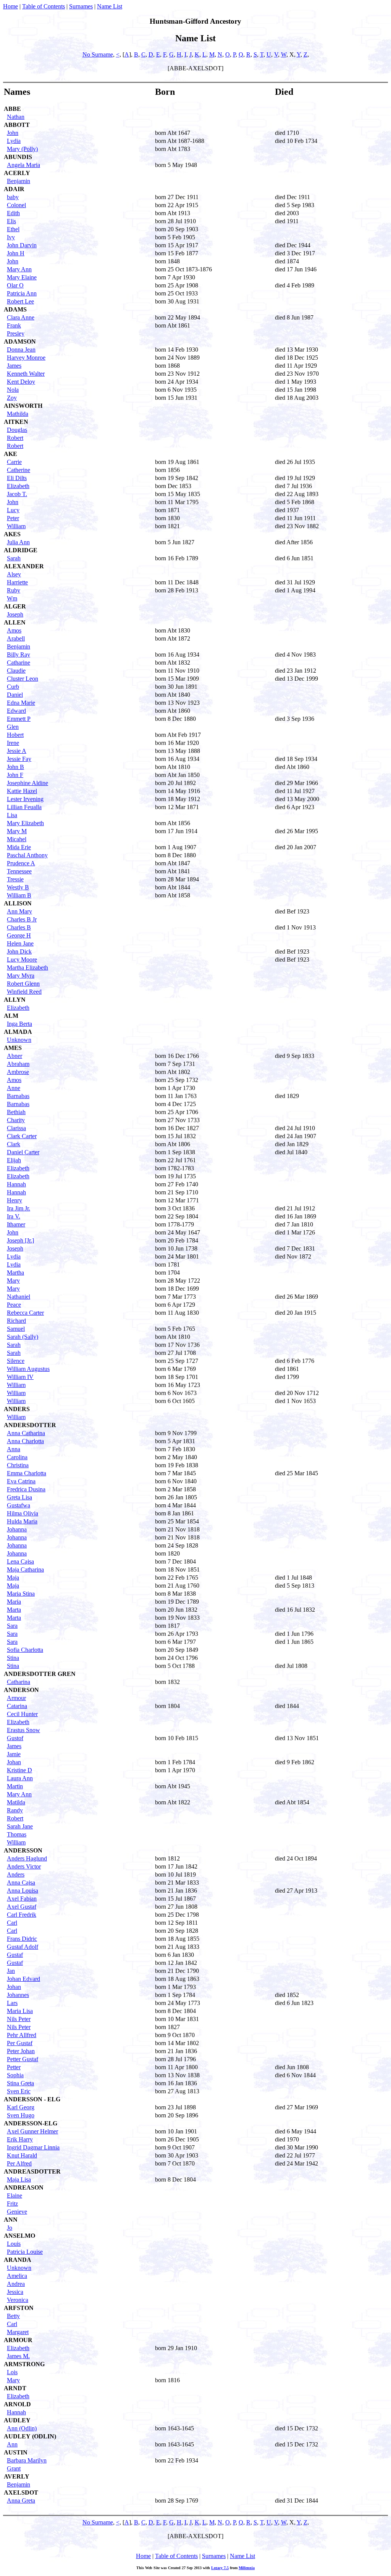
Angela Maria (23, 165)
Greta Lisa (19, 1497)
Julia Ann (18, 542)
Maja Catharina (25, 1569)
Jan (11, 1971)
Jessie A (17, 751)
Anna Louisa (23, 1891)
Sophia (15, 2075)
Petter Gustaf (23, 2059)
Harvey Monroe (26, 358)
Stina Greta (20, 2083)
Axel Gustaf (22, 1907)
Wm (12, 598)
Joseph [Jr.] (20, 1240)
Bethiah (16, 1112)
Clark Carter (22, 1136)
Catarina (17, 1706)
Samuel (16, 1329)
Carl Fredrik (22, 1915)
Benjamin (19, 181)
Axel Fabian (22, 1899)
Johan (14, 1762)
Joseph (15, 614)
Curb (13, 687)
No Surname (98, 54)
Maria (14, 1602)
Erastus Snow (23, 1730)
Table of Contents (44, 6)
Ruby (14, 590)
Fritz (12, 2204)
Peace (14, 1305)
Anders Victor (24, 1866)
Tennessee (19, 871)
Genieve (17, 2212)
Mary (13, 1281)
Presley (16, 333)
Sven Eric (19, 2091)
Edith (13, 213)
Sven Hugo (21, 2115)
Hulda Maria (22, 1521)
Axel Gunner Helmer (32, 2131)
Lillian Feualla (24, 807)
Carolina (17, 1457)
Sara (12, 1626)
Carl (12, 1923)
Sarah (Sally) (23, 1337)
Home (11, 6)
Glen (13, 727)
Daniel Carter (23, 1152)
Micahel (17, 839)
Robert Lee (20, 301)
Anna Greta (21, 2501)
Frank (14, 325)
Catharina (19, 1682)
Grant (14, 2468)
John (13, 133)
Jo (10, 2228)
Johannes (18, 1995)
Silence (16, 1361)
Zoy (12, 398)
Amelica (17, 2276)
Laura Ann (20, 1778)
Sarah (14, 558)
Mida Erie (19, 847)
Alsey (14, 574)
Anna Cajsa (21, 1883)
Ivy (11, 237)
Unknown (19, 1040)
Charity (16, 1120)
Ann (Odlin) (22, 2428)
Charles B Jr (22, 919)
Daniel (15, 695)
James (14, 366)
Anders (16, 1874)
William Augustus (28, 1369)
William (16, 526)
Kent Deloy (21, 382)
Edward (16, 711)
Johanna (17, 1529)
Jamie (14, 1754)
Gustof (15, 1738)
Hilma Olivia (23, 1513)
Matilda (16, 1802)
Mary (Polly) (22, 149)
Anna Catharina (26, 1433)
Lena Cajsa (20, 1561)
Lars (12, 2003)
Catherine (19, 470)
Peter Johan (21, 2051)
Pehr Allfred (22, 2035)
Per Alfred (19, 2163)
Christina (18, 1465)
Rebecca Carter (25, 1313)
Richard (16, 1321)
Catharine (19, 663)
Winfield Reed (24, 992)
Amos (14, 630)
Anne (14, 1088)
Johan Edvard (23, 1979)
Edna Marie (21, 703)
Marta (14, 1610)
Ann (12, 2444)
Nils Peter (19, 2019)
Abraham (18, 1064)
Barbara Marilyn (27, 2460)
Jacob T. (17, 494)
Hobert (15, 735)
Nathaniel (19, 1297)
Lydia (14, 141)
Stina (13, 1658)
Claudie (16, 671)
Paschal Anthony (27, 855)
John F (15, 775)
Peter (13, 518)
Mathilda (18, 414)
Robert (15, 438)
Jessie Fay (19, 759)
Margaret (18, 2332)
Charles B (19, 927)
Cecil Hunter (22, 1714)
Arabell (16, 638)
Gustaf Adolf (23, 1947)
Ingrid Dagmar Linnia (33, 2147)
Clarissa (16, 1128)
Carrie (14, 462)
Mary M (17, 831)
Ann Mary (19, 911)
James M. (18, 2356)
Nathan (16, 117)
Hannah (16, 1184)
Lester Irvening (25, 799)
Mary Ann (19, 269)
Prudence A (21, 863)
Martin (15, 1786)
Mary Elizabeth (25, 823)
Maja (13, 1578)
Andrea (16, 2284)
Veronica (18, 2300)
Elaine (15, 2196)
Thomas (17, 1834)
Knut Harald (22, 2155)
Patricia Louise (25, 2252)
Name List (110, 6)
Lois (12, 2372)
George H (19, 935)
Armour (16, 1698)
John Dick (19, 951)
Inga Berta (19, 1024)
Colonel (16, 205)
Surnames (81, 6)
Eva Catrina (21, 1481)
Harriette (17, 582)
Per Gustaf (20, 2043)
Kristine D (19, 1770)
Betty (13, 2316)
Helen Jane (20, 943)
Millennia (247, 2568)
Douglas (17, 430)
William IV (20, 1377)
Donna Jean (21, 350)
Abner (15, 1056)
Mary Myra (21, 976)
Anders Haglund (27, 1858)
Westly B (18, 887)
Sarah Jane (20, 1826)
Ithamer (16, 1224)
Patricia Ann (22, 293)
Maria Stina (21, 1594)
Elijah (14, 1160)
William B (19, 895)
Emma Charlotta (27, 1473)
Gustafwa (19, 1505)
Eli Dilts (17, 478)
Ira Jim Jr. (19, 1208)
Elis (11, 221)
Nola (13, 390)
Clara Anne (21, 317)
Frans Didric (22, 1939)
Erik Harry (20, 2139)
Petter (14, 2067)
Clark (14, 1144)
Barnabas (18, 1096)
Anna (14, 1449)
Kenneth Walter (26, 374)
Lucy (13, 510)
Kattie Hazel (22, 791)
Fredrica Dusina (26, 1489)
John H (16, 253)
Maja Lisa (19, 2179)
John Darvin (22, 245)
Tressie (15, 879)
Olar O (15, 285)
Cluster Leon (23, 679)
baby (13, 197)
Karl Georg (21, 2107)
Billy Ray (19, 655)
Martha (15, 1273)
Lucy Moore (22, 960)
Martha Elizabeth (27, 968)
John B (15, 767)
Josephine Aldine (27, 783)
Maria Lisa (20, 2011)
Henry (15, 1200)
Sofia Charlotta (25, 1650)
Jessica (15, 2292)
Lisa (12, 815)
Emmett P (19, 719)
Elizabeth (18, 486)
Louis (14, 2244)
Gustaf (15, 1955)
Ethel (13, 229)
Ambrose (18, 1072)
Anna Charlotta (25, 1441)
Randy (15, 1810)
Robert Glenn (23, 984)
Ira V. (14, 1216)
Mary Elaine (22, 277)
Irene (13, 743)
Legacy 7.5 (220, 2568)
